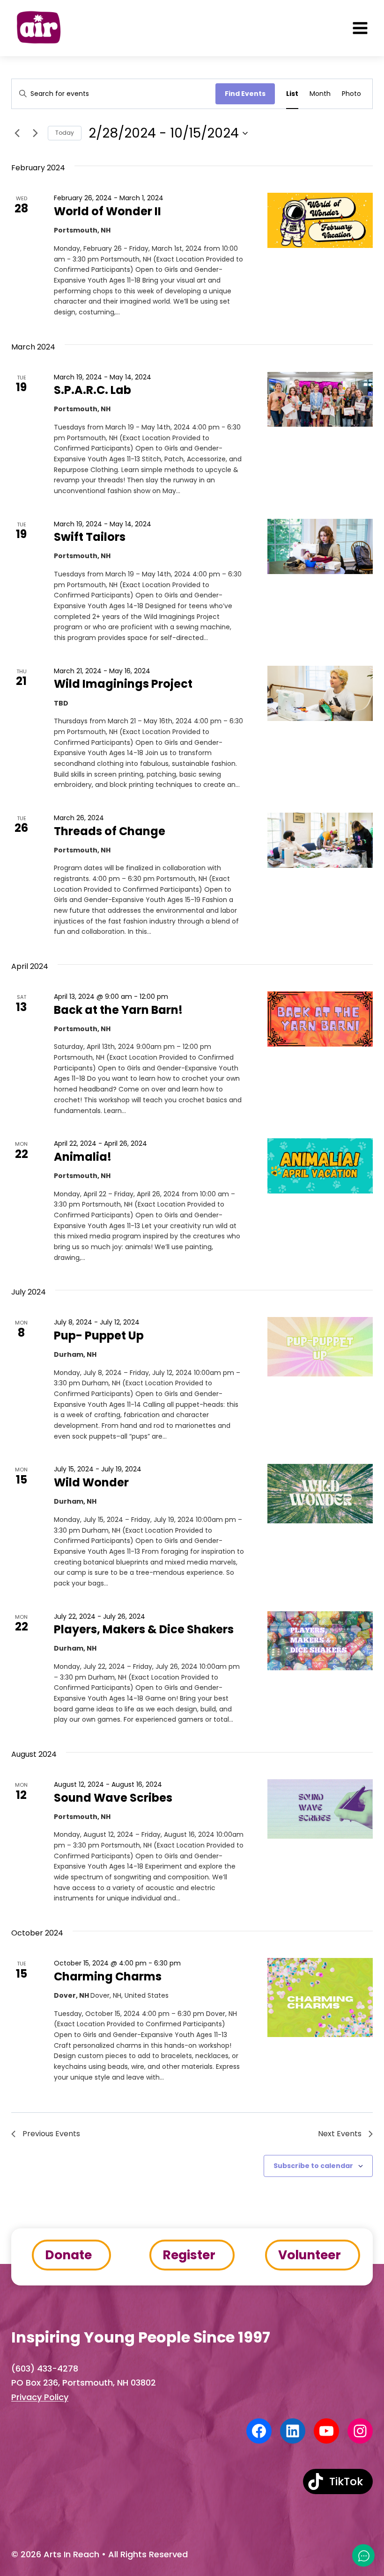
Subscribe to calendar (313, 2166)
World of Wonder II (107, 211)
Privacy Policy (40, 2397)
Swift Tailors (90, 537)
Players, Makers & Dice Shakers (144, 1629)
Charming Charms (108, 1976)
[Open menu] (360, 28)
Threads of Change (110, 831)
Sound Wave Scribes (113, 1798)
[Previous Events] (17, 133)
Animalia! (83, 1157)
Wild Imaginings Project (123, 684)
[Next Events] (35, 133)
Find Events (245, 94)
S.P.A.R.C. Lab (92, 390)
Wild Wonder (91, 1482)
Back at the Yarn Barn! (118, 1010)
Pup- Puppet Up (99, 1335)
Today (65, 133)
